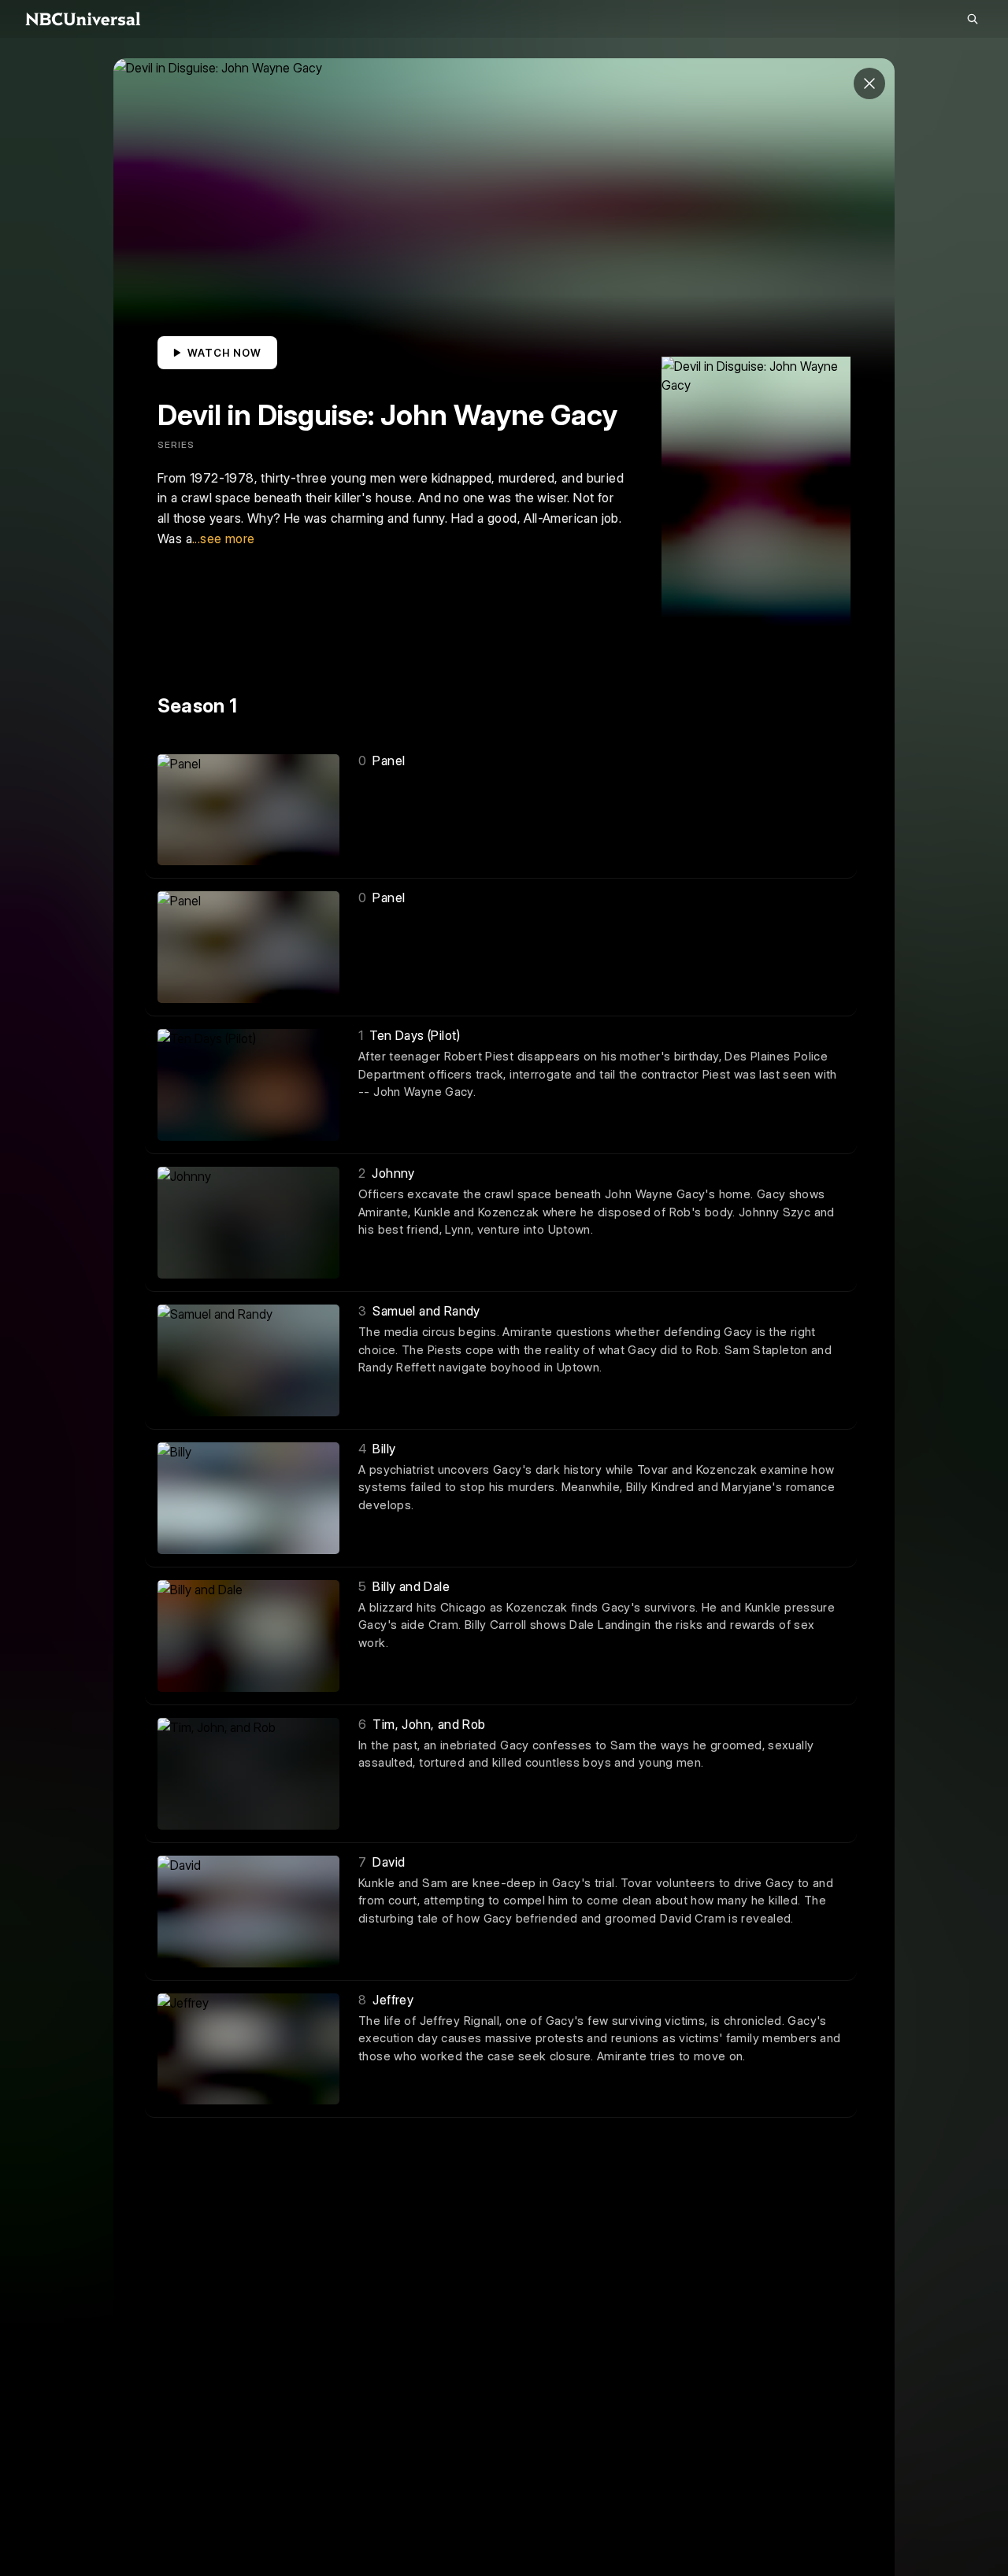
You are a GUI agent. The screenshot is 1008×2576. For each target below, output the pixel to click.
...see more (223, 539)
